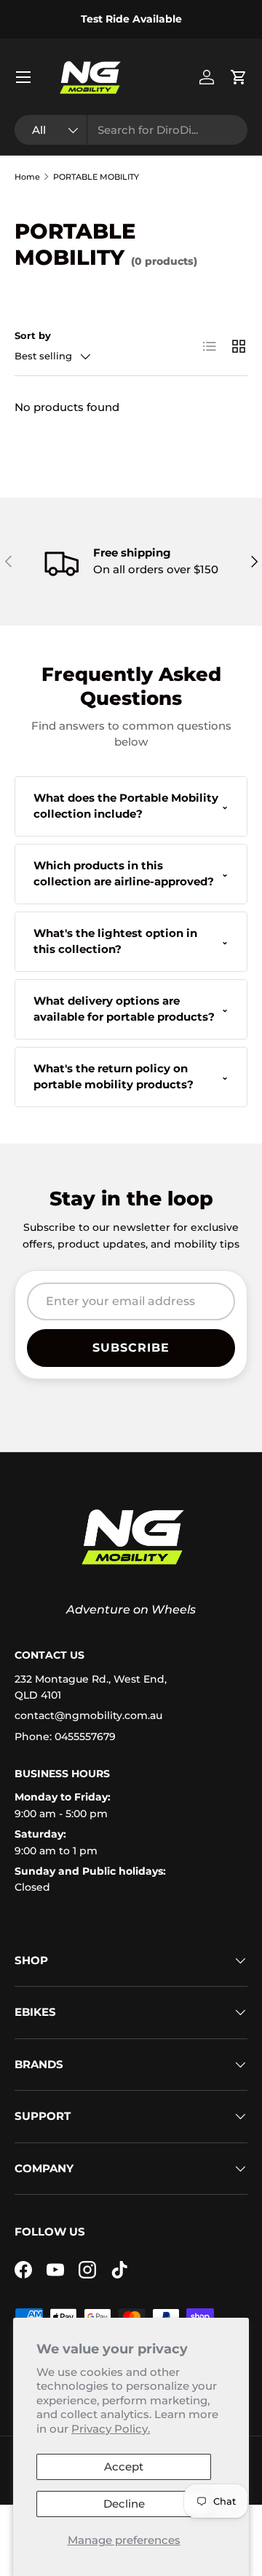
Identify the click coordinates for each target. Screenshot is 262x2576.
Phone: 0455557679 (65, 1736)
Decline (124, 2504)
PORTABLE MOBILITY (96, 177)
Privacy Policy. (111, 2429)
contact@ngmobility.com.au (88, 1715)
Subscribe (131, 1348)
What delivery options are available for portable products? (131, 1009)
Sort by (33, 335)
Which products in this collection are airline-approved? (131, 874)
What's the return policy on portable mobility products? (131, 1077)
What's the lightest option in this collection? (131, 941)
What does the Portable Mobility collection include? (131, 806)
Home (27, 177)
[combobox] (131, 130)
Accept (124, 2467)
